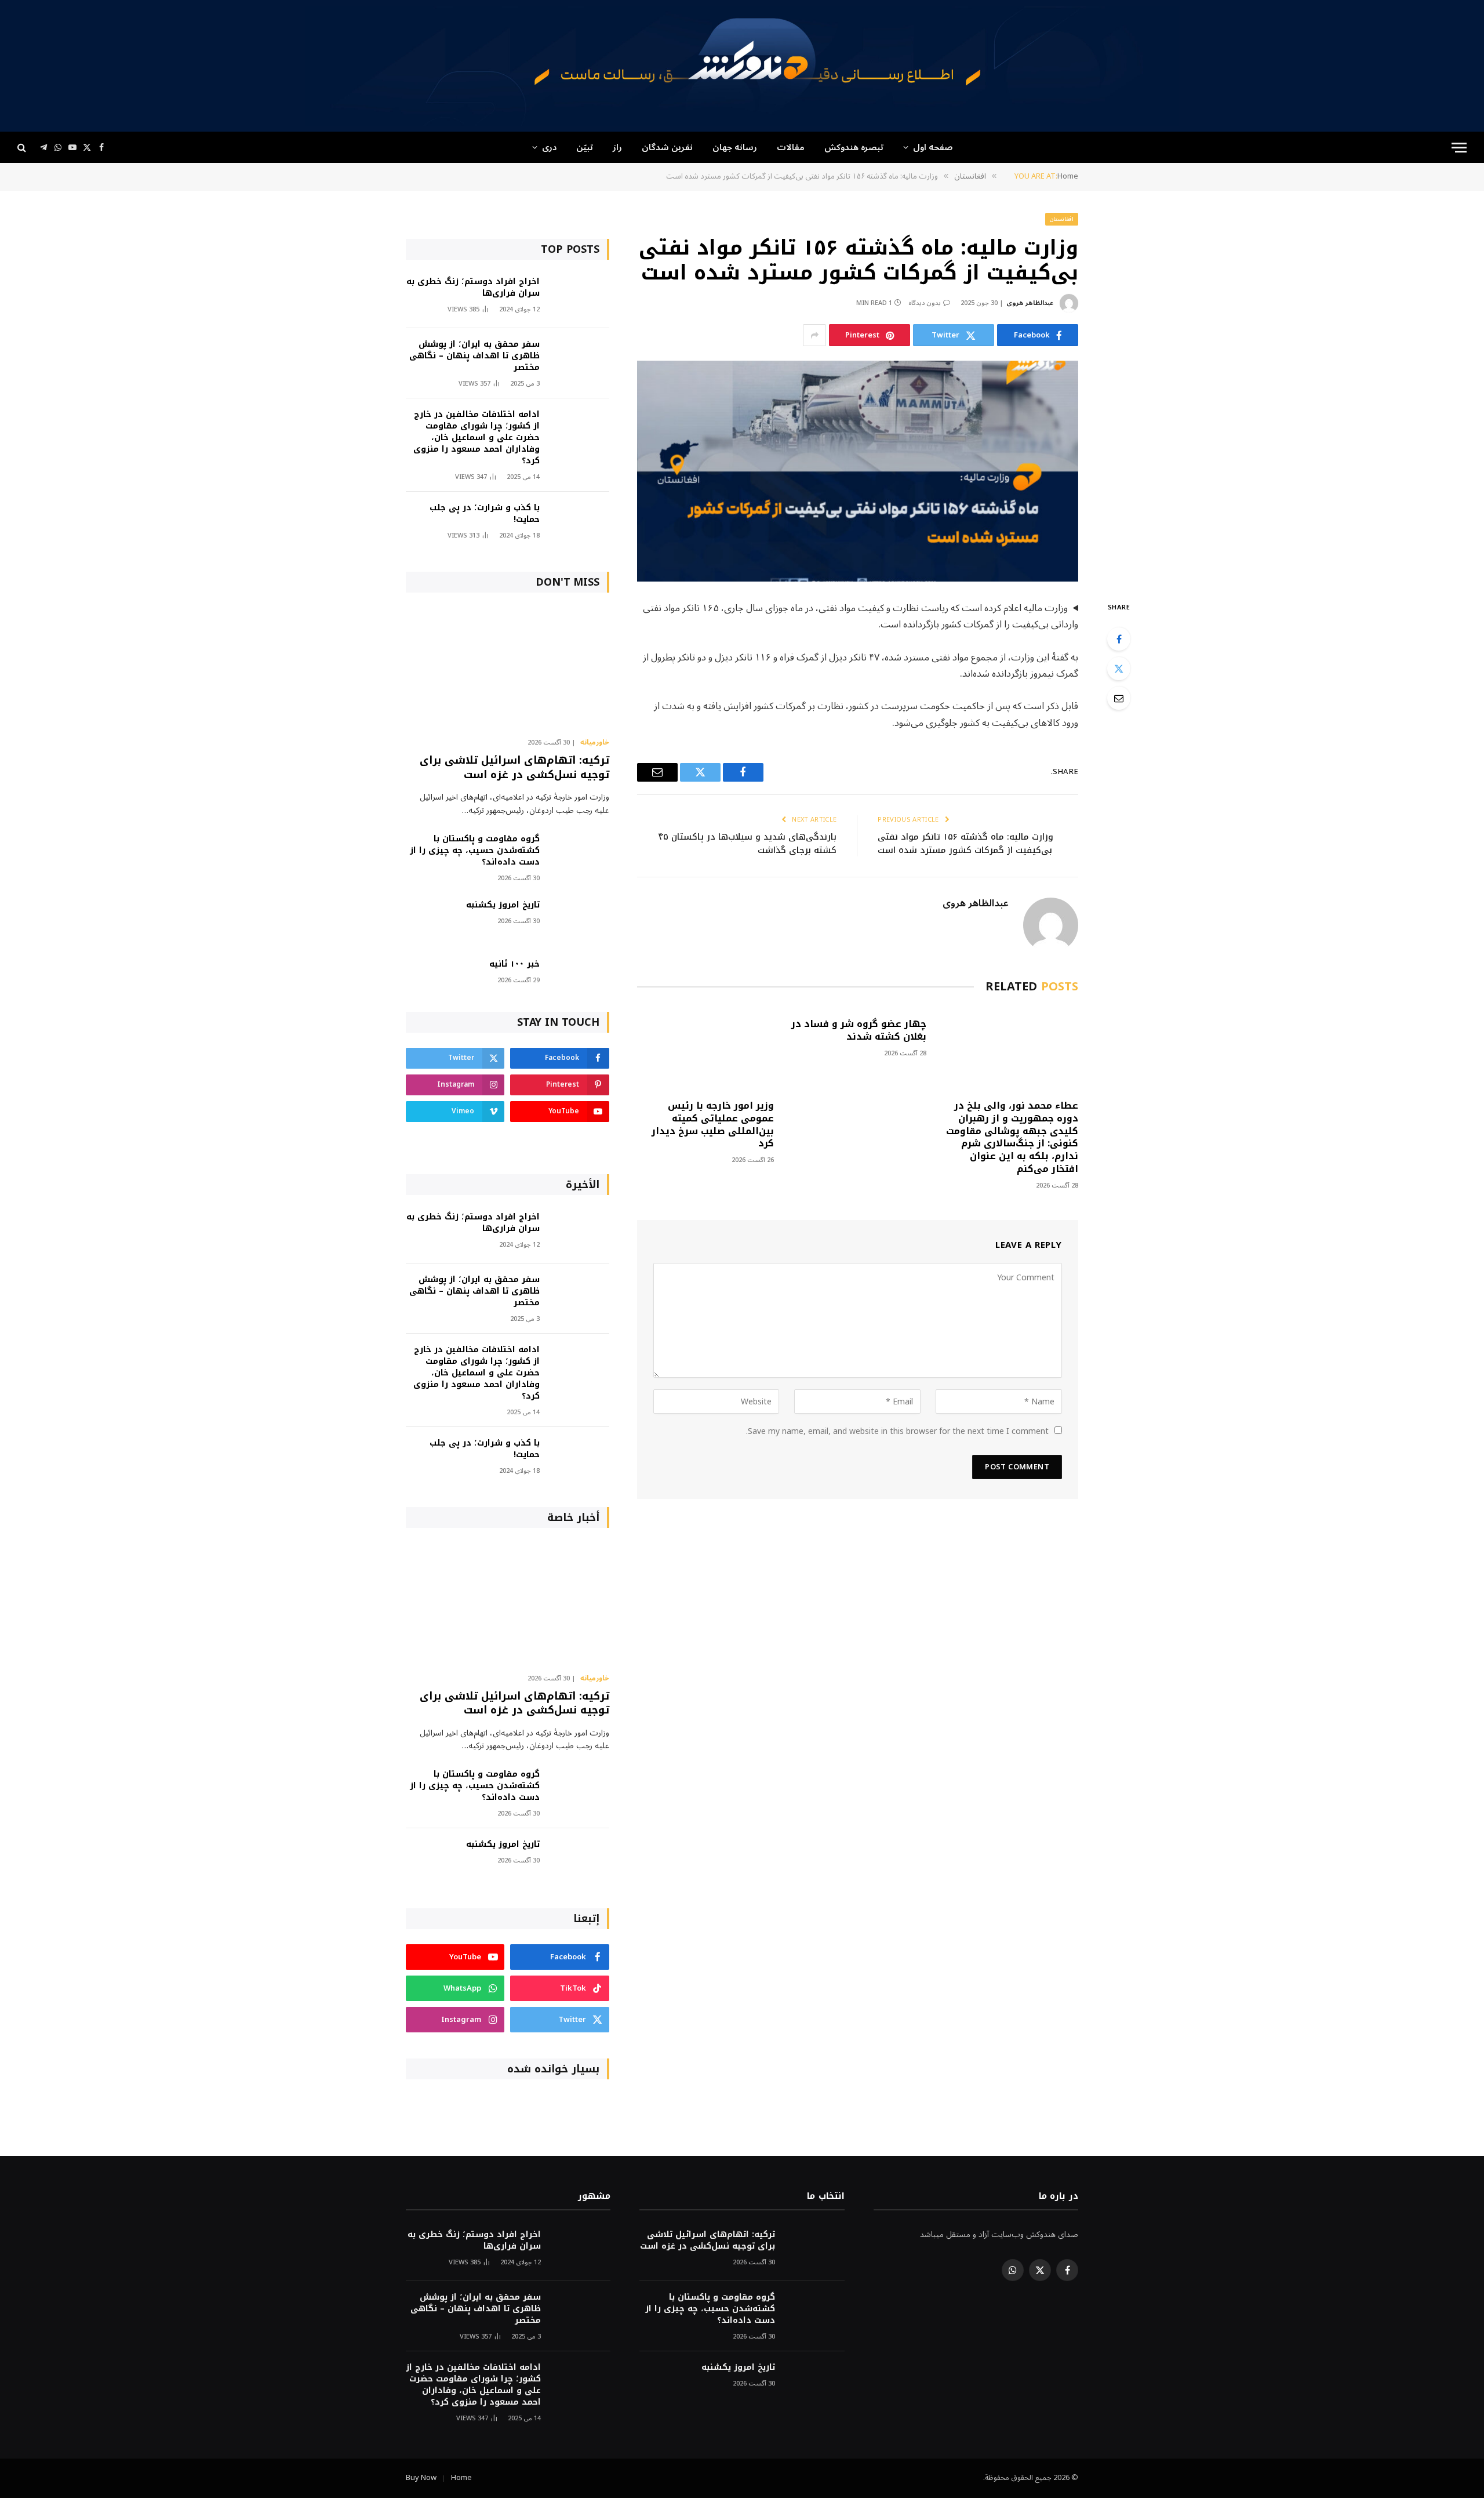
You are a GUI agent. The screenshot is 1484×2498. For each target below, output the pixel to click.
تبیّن (585, 147)
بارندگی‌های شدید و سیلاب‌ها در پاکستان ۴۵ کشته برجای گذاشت (748, 843)
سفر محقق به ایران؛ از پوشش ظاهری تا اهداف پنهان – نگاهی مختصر (474, 356)
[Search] (23, 148)
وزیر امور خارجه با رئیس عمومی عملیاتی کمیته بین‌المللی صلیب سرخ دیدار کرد (713, 1125)
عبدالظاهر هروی (1030, 303)
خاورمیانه (595, 743)
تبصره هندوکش (854, 147)
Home (461, 2478)
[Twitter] (1119, 669)
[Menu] (1459, 148)
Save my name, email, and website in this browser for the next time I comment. (897, 1431)
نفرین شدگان (667, 147)
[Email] (1119, 698)
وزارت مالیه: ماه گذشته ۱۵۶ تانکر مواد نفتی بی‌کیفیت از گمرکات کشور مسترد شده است (965, 843)
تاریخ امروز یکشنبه (503, 905)
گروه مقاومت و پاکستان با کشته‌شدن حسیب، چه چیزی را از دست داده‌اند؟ (475, 851)
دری (549, 147)
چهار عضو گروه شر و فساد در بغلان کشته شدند (859, 1030)
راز (617, 147)
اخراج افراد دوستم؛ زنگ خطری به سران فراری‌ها (473, 288)
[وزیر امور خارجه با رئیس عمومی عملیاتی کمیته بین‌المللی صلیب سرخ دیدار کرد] (705, 1049)
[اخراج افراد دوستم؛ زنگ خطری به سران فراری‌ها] (580, 297)
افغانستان (1062, 219)
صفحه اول (933, 147)
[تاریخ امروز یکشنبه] (580, 921)
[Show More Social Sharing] (814, 335)
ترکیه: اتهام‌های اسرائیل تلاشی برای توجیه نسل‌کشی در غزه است (514, 767)
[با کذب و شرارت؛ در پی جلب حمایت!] (580, 523)
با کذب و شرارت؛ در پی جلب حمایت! (485, 514)
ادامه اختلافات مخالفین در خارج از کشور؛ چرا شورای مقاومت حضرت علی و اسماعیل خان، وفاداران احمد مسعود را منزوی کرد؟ (477, 438)
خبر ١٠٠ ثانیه (514, 964)
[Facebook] (1119, 639)
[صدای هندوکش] (742, 66)
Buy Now (421, 2478)
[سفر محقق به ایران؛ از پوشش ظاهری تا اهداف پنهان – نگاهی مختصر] (580, 360)
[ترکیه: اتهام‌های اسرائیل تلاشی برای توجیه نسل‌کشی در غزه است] (508, 668)
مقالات (791, 147)
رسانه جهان (735, 147)
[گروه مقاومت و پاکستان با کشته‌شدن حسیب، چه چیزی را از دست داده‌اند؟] (580, 854)
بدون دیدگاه (925, 303)
